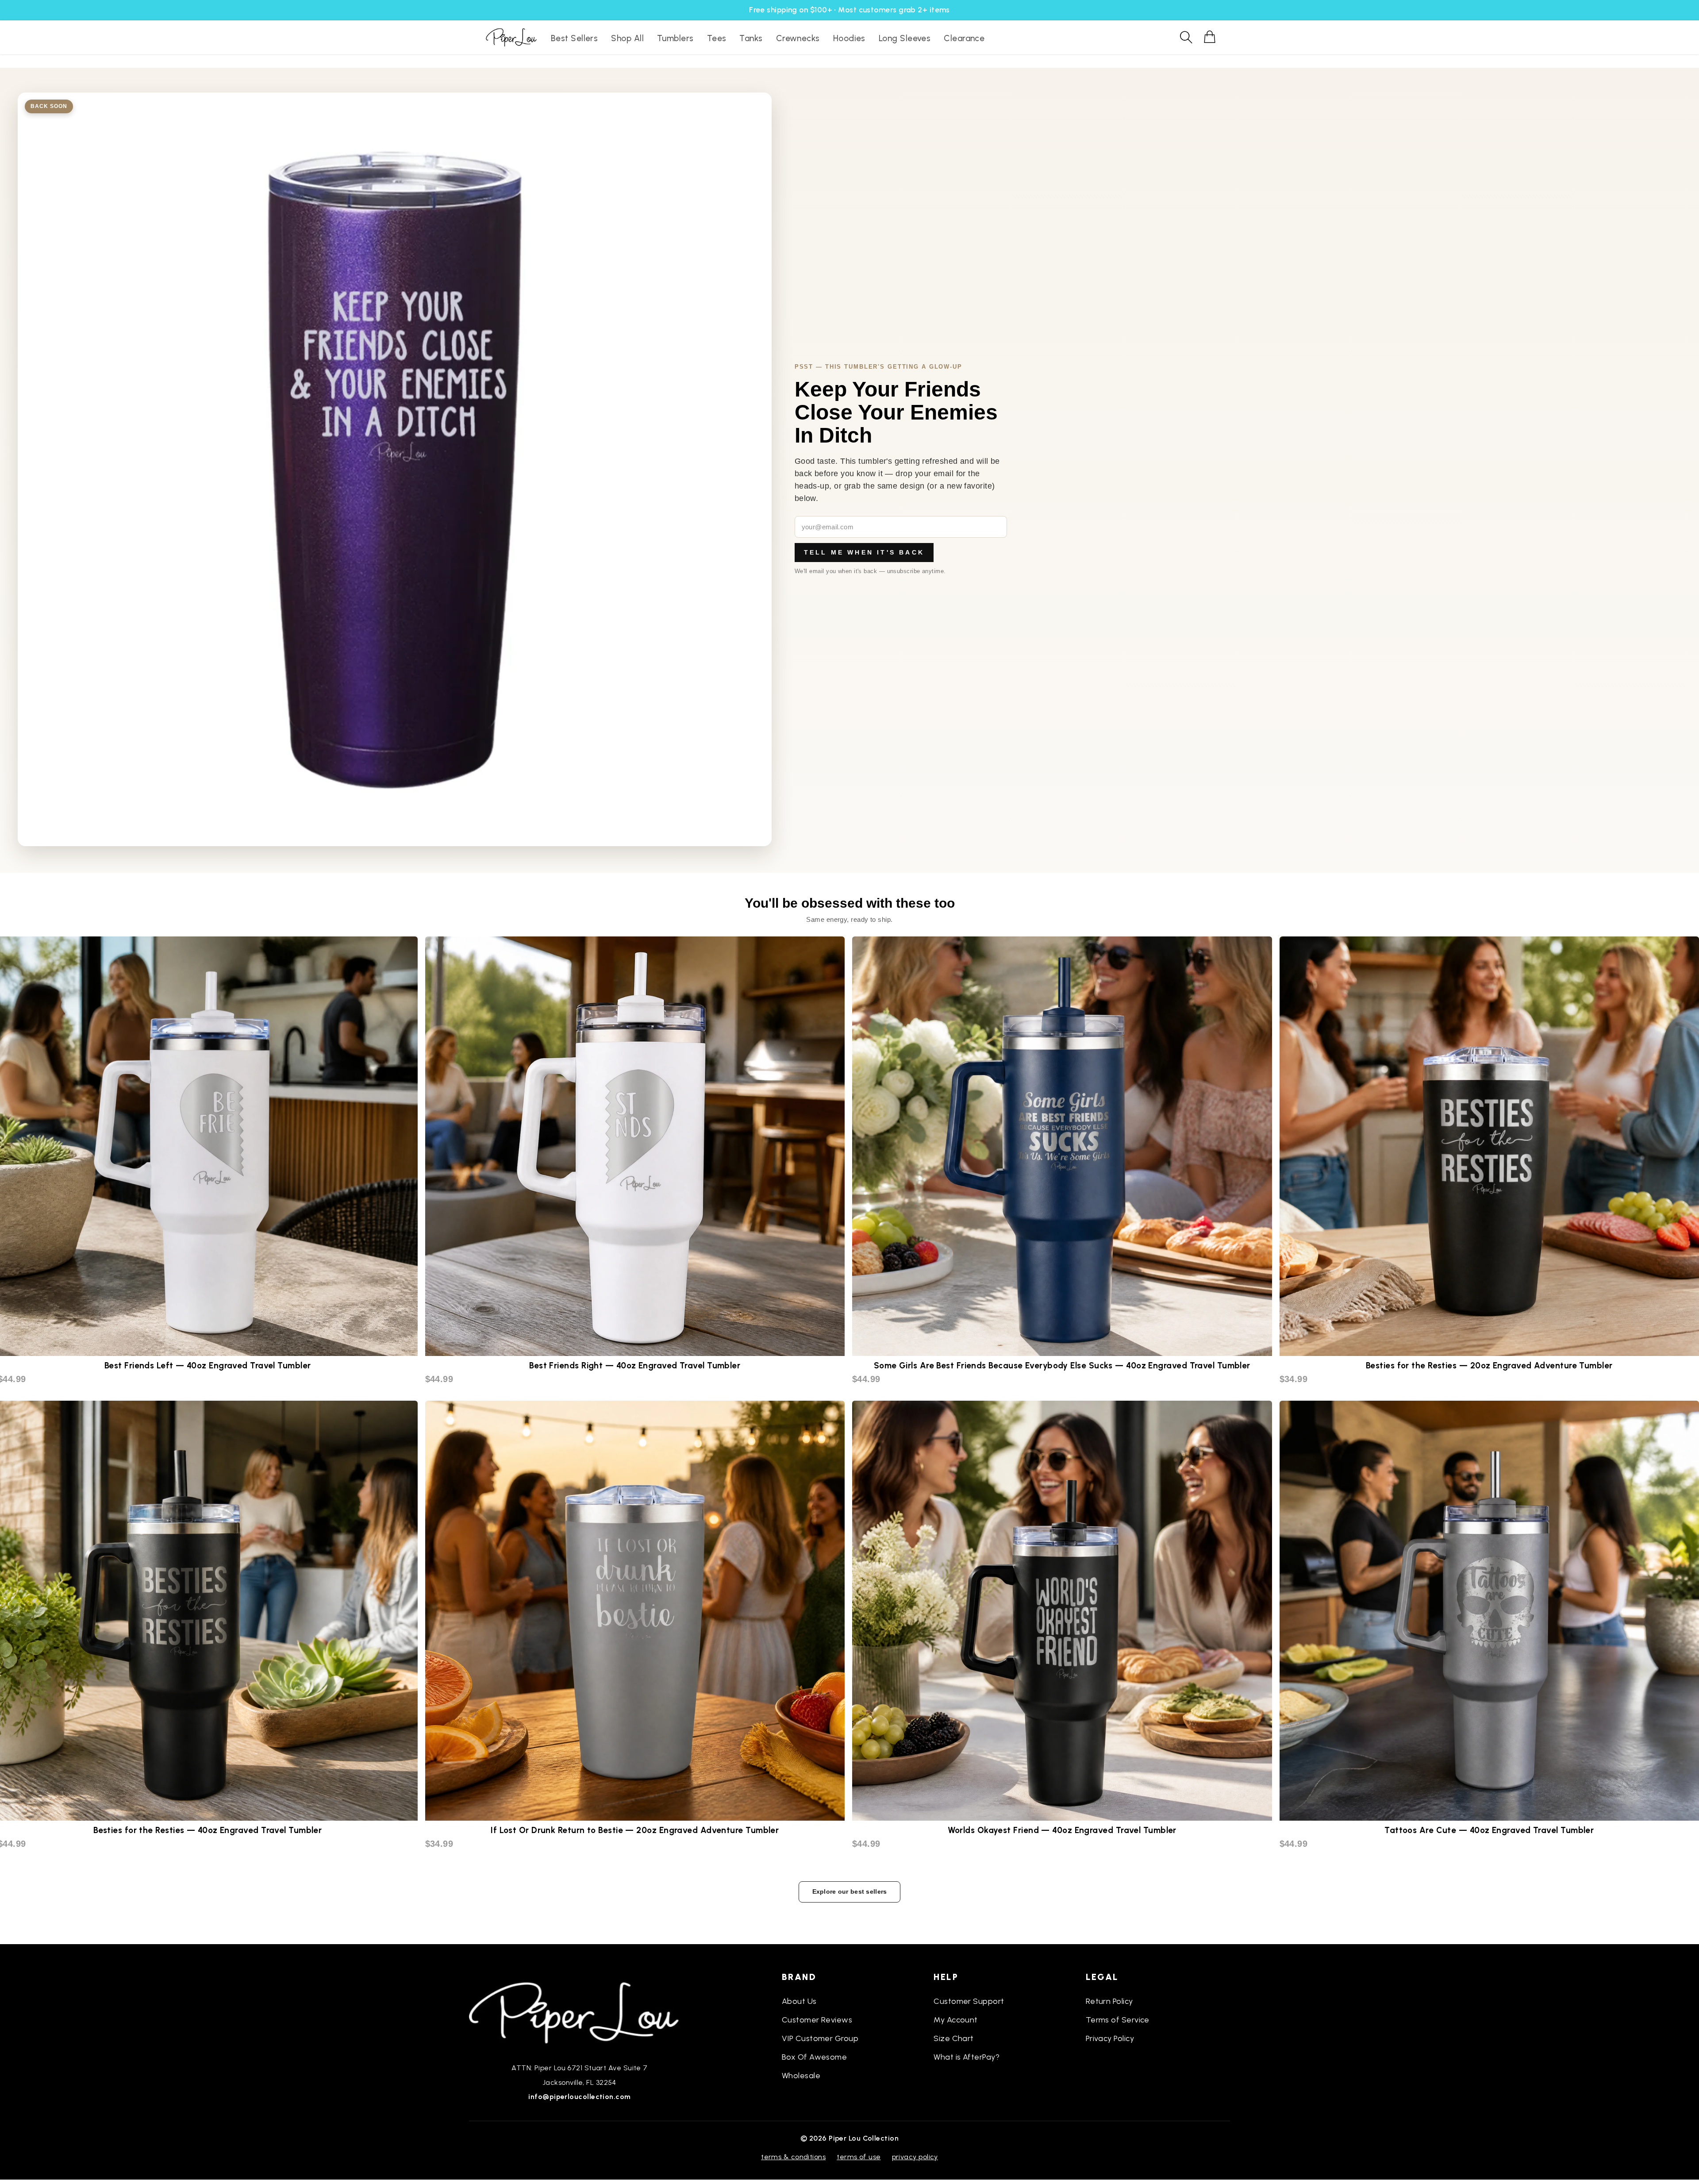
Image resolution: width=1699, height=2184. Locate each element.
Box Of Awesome (814, 2057)
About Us (799, 2001)
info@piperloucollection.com (579, 2097)
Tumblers (675, 38)
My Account (956, 2020)
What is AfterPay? (967, 2057)
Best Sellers (574, 38)
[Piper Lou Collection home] (580, 2012)
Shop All (627, 38)
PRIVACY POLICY (915, 2157)
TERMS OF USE (859, 2157)
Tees (717, 38)
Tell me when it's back (864, 552)
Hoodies (849, 38)
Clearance (964, 38)
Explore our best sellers (850, 1891)
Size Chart (954, 2038)
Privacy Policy (1110, 2038)
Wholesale (801, 2076)
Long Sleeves (905, 38)
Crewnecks (798, 38)
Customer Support (969, 2001)
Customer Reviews (817, 2020)
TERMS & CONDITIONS (793, 2157)
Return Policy (1109, 2001)
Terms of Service (1118, 2020)
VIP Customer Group (820, 2038)
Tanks (751, 38)
